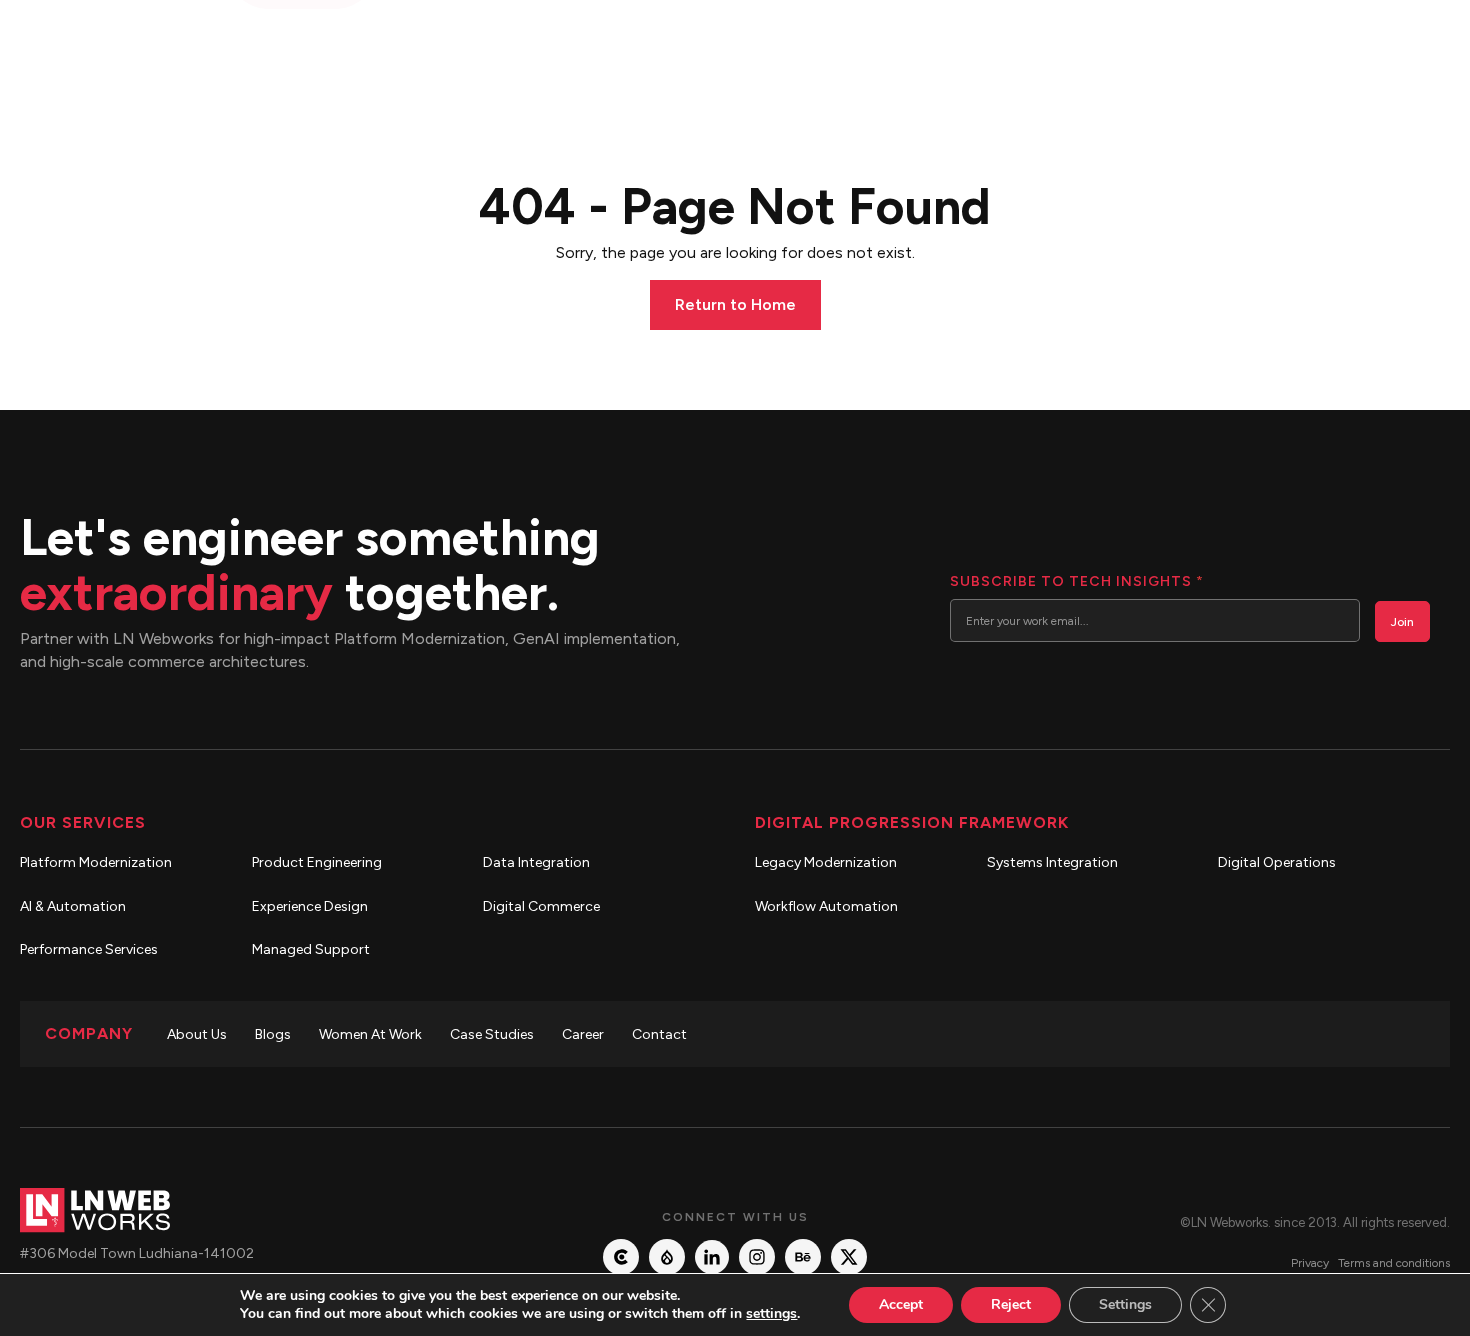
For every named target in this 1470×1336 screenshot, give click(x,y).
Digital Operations (1277, 862)
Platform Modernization (96, 862)
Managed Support (311, 949)
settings (771, 1314)
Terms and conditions (1394, 1263)
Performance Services (89, 949)
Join (1402, 622)
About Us (197, 1034)
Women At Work (370, 1034)
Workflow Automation (826, 906)
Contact (659, 1034)
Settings (1125, 1304)
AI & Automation (73, 906)
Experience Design (310, 906)
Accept (901, 1304)
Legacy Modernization (826, 862)
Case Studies (492, 1034)
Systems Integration (1052, 862)
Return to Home (735, 304)
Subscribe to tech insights (1076, 581)
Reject (1011, 1304)
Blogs (273, 1034)
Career (583, 1034)
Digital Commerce (541, 906)
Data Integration (536, 862)
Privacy (1310, 1263)
